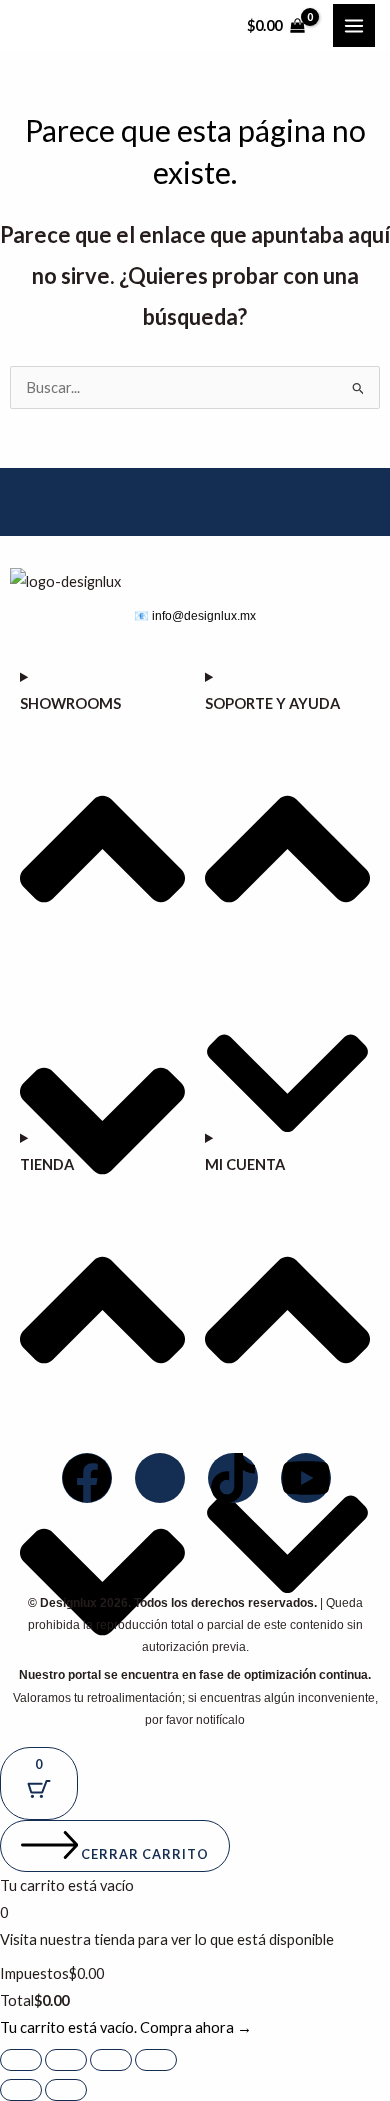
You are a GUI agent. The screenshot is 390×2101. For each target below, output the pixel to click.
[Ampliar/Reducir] (21, 2060)
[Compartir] (111, 2060)
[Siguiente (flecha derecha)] (66, 2090)
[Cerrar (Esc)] (156, 2060)
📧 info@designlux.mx (195, 616)
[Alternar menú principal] (354, 25)
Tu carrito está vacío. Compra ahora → (126, 2027)
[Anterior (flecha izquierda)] (21, 2090)
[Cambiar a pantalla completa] (66, 2060)
